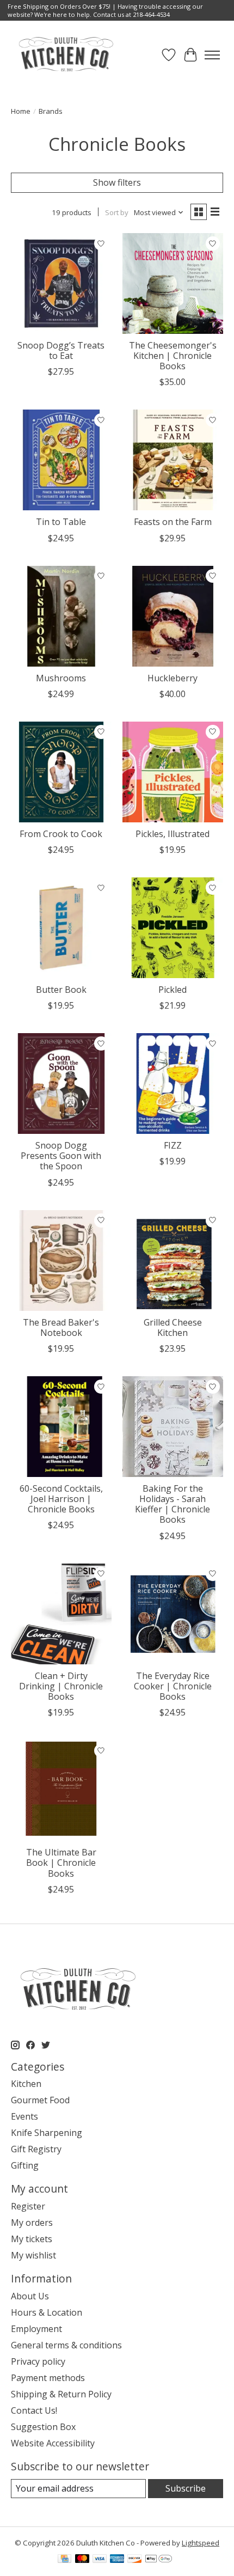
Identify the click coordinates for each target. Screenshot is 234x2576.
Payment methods (48, 2378)
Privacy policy (38, 2361)
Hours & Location (47, 2312)
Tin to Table (61, 522)
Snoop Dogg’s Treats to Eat (61, 350)
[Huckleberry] (173, 616)
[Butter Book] (61, 928)
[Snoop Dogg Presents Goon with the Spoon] (61, 1083)
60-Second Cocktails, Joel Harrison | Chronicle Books (61, 1499)
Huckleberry (173, 678)
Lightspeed (201, 2543)
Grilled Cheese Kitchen (173, 1327)
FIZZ (173, 1145)
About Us (30, 2296)
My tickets (32, 2239)
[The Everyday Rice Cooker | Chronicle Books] (173, 1614)
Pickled (173, 990)
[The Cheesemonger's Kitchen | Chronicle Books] (173, 283)
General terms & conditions (66, 2345)
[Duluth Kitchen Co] (66, 55)
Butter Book (61, 990)
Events (24, 2116)
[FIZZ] (173, 1083)
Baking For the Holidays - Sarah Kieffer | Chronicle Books (173, 1504)
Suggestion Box (43, 2427)
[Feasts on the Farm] (173, 460)
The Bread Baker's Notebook (61, 1327)
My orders (32, 2223)
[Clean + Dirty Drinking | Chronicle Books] (61, 1614)
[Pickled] (173, 928)
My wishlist (33, 2255)
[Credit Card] (64, 2560)
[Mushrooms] (61, 616)
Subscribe (186, 2488)
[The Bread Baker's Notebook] (61, 1260)
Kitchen (26, 2084)
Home (21, 111)
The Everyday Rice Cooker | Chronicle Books (173, 1686)
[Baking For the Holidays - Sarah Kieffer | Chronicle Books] (173, 1427)
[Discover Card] (134, 2560)
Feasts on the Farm (173, 522)
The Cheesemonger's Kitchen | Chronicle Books (173, 356)
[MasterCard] (82, 2560)
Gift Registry (36, 2149)
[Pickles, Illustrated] (173, 772)
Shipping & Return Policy (61, 2394)
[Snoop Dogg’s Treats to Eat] (61, 283)
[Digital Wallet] (159, 2560)
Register (28, 2206)
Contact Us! (34, 2410)
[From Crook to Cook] (61, 772)
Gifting (25, 2165)
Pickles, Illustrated (173, 834)
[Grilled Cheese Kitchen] (173, 1260)
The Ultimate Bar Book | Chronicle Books (61, 1863)
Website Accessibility (53, 2443)
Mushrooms (61, 678)
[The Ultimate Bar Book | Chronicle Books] (61, 1790)
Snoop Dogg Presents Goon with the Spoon (61, 1156)
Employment (36, 2329)
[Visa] (100, 2560)
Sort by (117, 212)
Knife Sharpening (47, 2133)
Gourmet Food (40, 2100)
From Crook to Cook (61, 834)
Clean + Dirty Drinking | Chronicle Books (61, 1686)
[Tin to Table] (61, 460)
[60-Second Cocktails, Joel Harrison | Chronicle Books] (61, 1427)
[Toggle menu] (212, 55)
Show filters (117, 182)
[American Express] (117, 2560)
